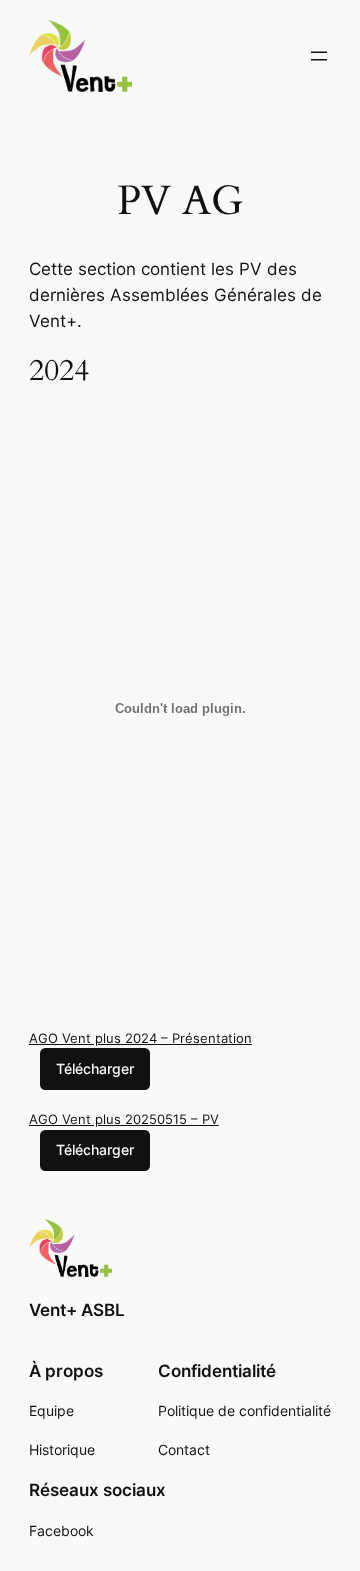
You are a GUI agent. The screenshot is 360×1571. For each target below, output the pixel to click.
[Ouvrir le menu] (319, 56)
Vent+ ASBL (77, 1310)
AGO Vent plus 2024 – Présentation (140, 1038)
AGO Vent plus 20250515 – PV (124, 1119)
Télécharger (95, 1068)
